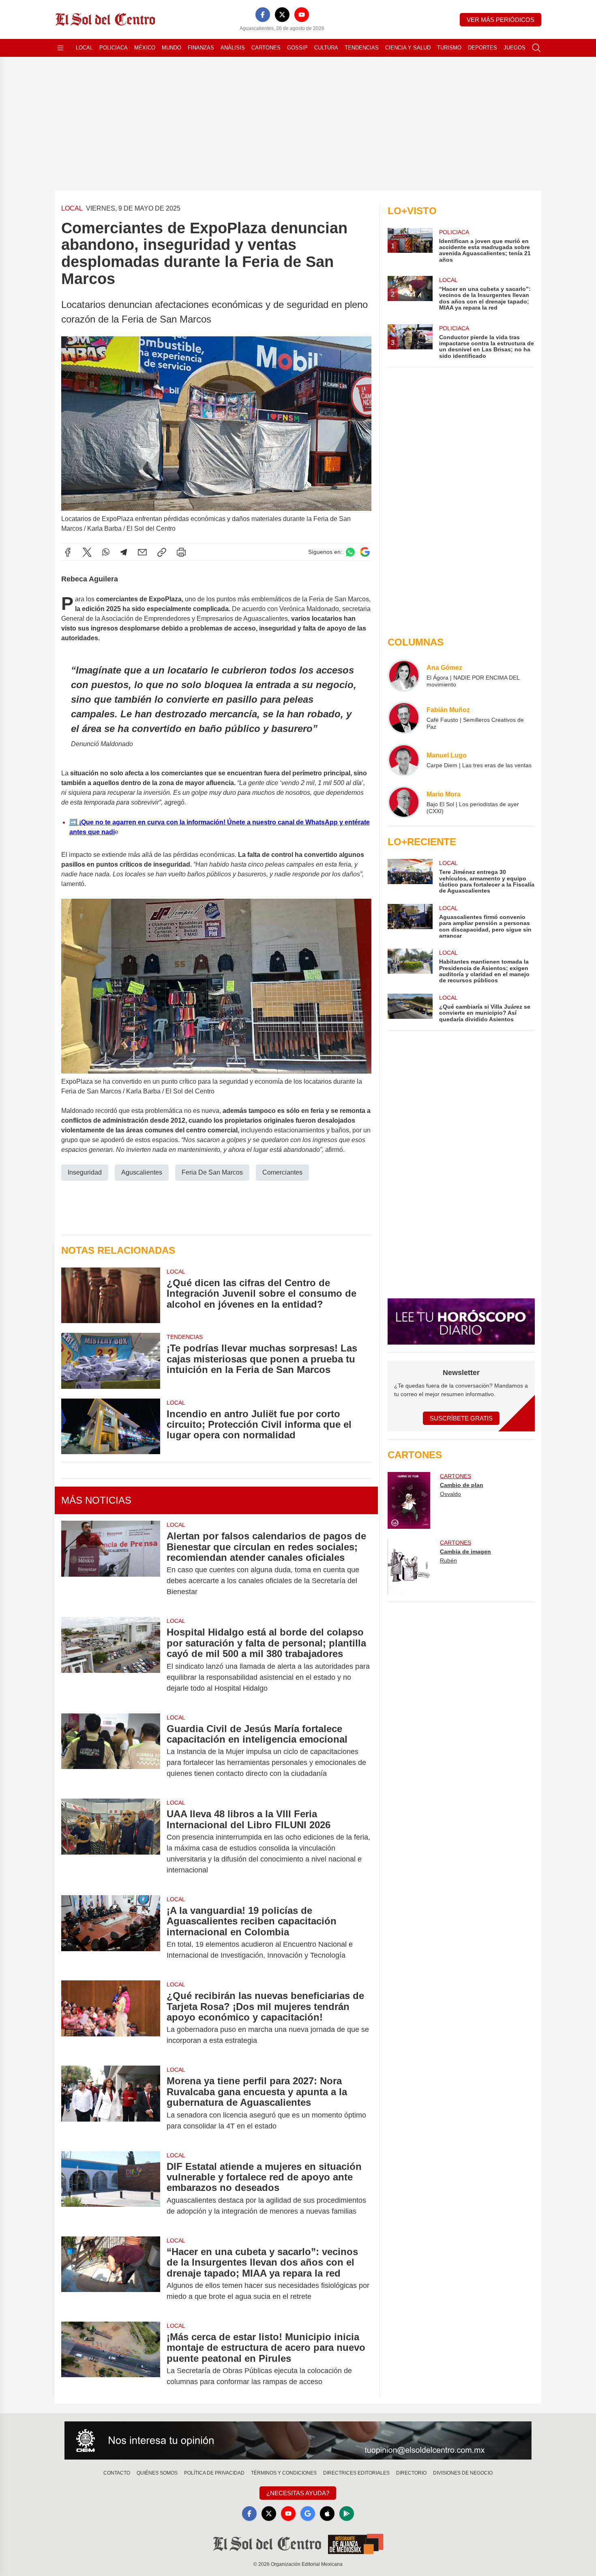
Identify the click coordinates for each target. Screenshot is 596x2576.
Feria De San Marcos (212, 1172)
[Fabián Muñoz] (404, 718)
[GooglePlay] (347, 2514)
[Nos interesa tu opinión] (298, 2440)
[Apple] (327, 2514)
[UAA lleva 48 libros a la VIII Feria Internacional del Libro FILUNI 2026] (111, 1842)
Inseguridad (85, 1172)
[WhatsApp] (106, 552)
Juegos (515, 48)
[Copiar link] (162, 552)
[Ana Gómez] (404, 676)
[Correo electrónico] (142, 552)
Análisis (233, 48)
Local (84, 48)
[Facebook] (263, 15)
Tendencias (362, 48)
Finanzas (201, 48)
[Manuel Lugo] (404, 760)
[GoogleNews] (308, 2514)
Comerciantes (282, 1172)
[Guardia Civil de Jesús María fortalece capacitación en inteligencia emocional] (111, 1751)
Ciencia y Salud (408, 48)
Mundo (172, 48)
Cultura (326, 48)
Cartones (266, 48)
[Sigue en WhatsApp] (350, 552)
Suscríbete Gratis (461, 1418)
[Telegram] (124, 552)
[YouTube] (302, 15)
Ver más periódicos (501, 20)
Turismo (449, 48)
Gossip (297, 48)
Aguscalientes (142, 1172)
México (145, 48)
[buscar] (536, 48)
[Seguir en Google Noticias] (365, 552)
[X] (282, 15)
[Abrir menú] (60, 48)
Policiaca (114, 48)
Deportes (482, 48)
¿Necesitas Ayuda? (298, 2493)
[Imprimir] (181, 552)
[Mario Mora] (404, 802)
